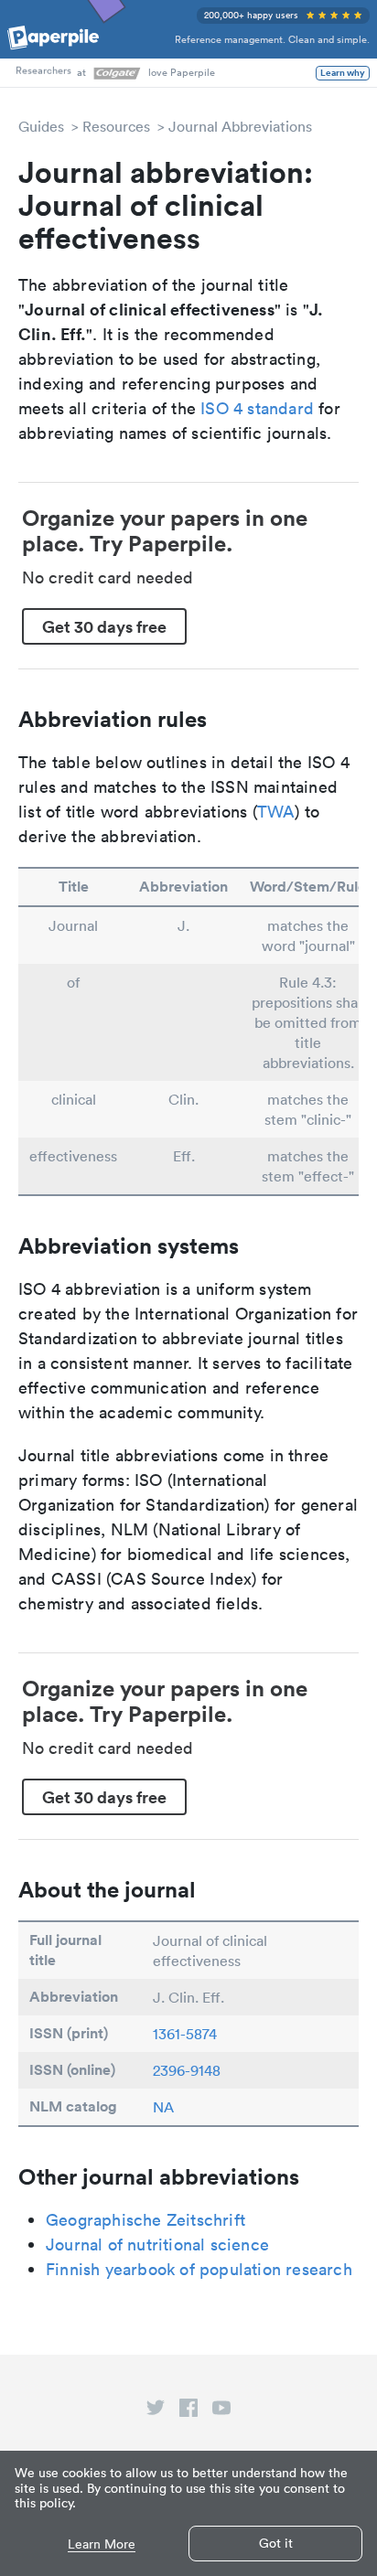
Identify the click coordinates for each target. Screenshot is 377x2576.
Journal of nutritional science (157, 2245)
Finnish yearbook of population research (199, 2269)
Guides (41, 126)
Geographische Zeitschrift (145, 2220)
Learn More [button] (102, 2544)
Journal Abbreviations (240, 126)
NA (163, 2107)
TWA (276, 812)
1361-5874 (185, 2034)
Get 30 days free (104, 626)
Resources (116, 126)
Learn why (343, 73)
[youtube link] (221, 2411)
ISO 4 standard (257, 408)
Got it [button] (276, 2543)
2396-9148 (187, 2070)
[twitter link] (156, 2411)
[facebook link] (188, 2411)
